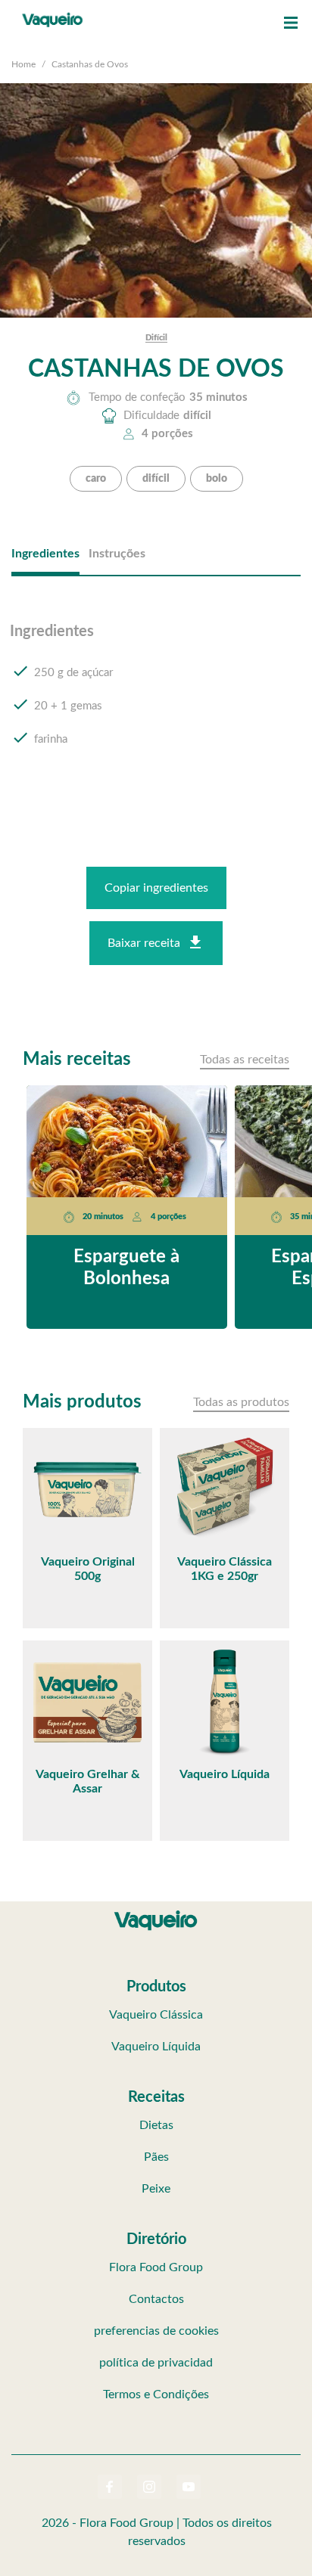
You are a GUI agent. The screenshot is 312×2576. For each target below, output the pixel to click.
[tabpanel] (156, 700)
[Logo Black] (53, 15)
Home (23, 64)
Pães (156, 2157)
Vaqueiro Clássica (156, 2015)
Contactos (156, 2299)
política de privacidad (156, 2363)
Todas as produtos (241, 1402)
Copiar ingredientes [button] (156, 888)
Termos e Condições (156, 2394)
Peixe (156, 2189)
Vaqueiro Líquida (156, 2047)
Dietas (156, 2125)
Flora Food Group (156, 2267)
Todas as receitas (245, 1060)
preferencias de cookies (156, 2331)
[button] (291, 23)
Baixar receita (144, 943)
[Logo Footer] (156, 1913)
